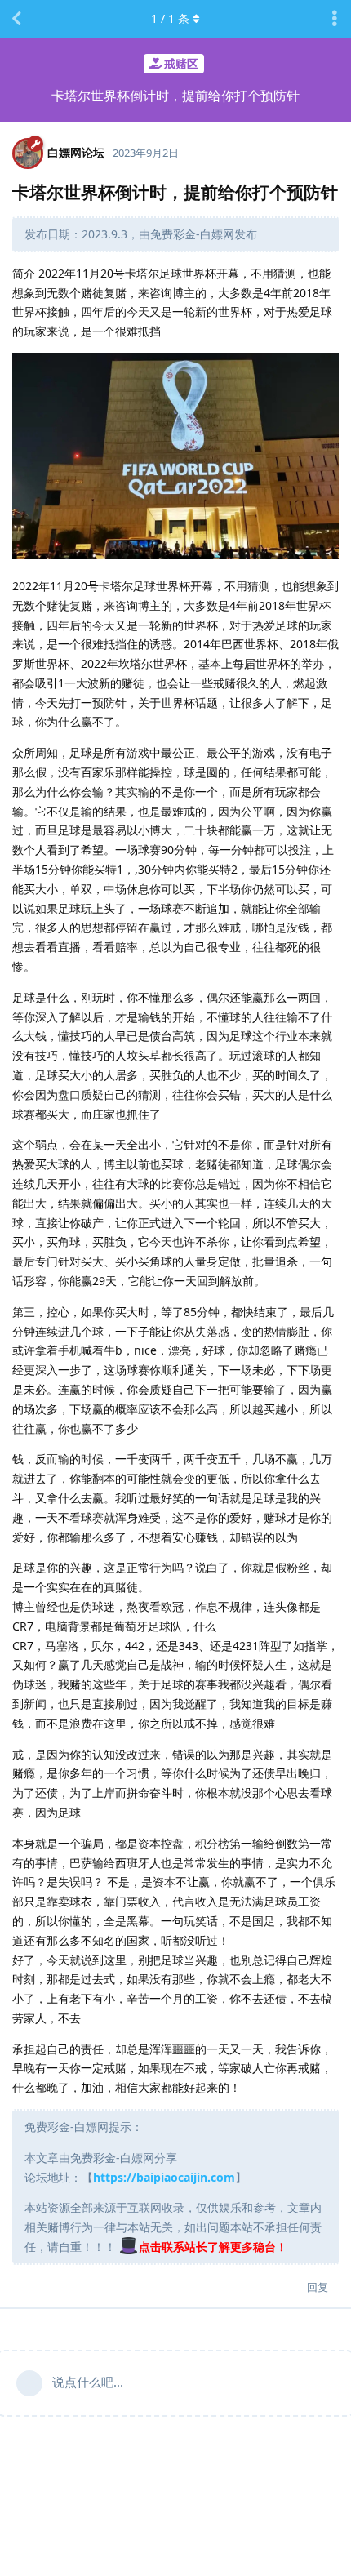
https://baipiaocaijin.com (164, 2177)
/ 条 (170, 18)
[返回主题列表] (16, 19)
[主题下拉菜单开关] (335, 19)
